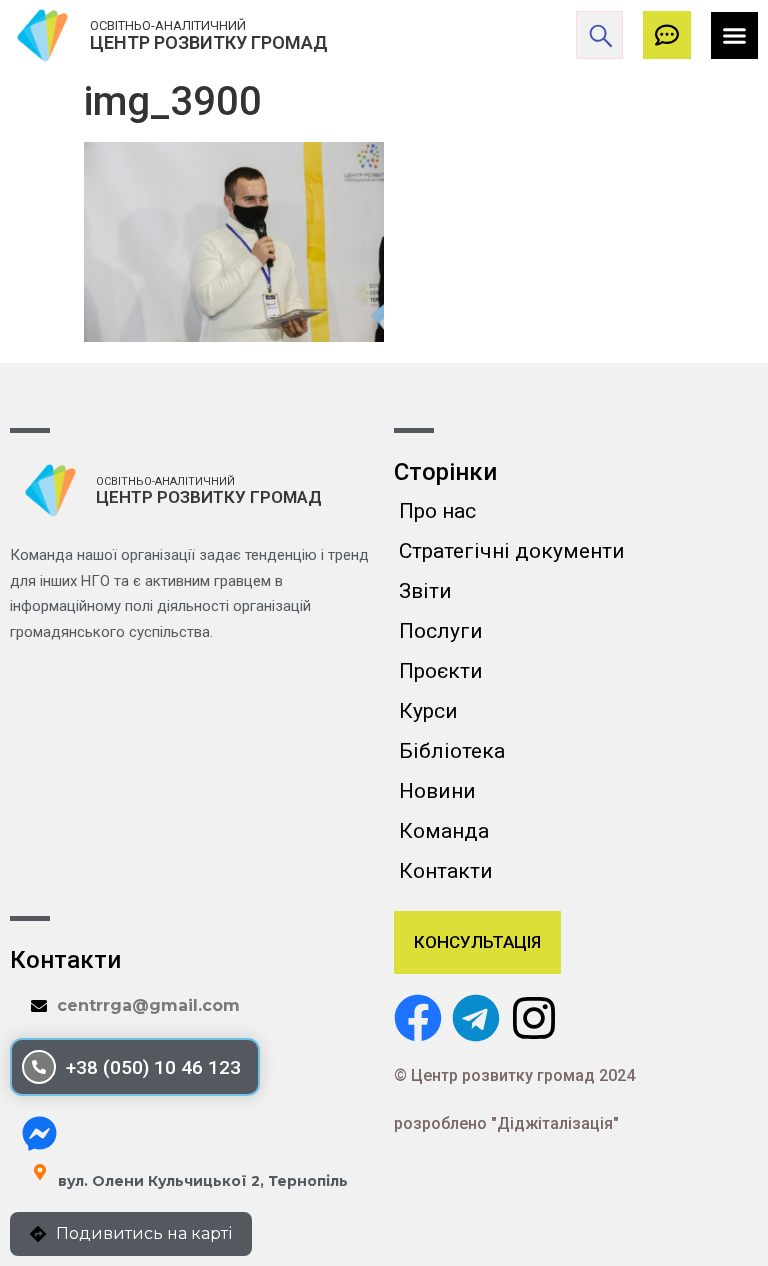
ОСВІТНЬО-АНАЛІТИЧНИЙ (168, 25)
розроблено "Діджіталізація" (506, 1123)
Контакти (446, 871)
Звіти (425, 591)
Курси (428, 711)
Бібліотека (452, 751)
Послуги (441, 631)
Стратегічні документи (512, 551)
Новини (437, 791)
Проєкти (441, 671)
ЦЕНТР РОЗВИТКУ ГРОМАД (209, 42)
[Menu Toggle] (734, 35)
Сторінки (445, 472)
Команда (444, 831)
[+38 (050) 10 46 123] (39, 1067)
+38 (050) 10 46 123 (153, 1067)
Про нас (437, 511)
